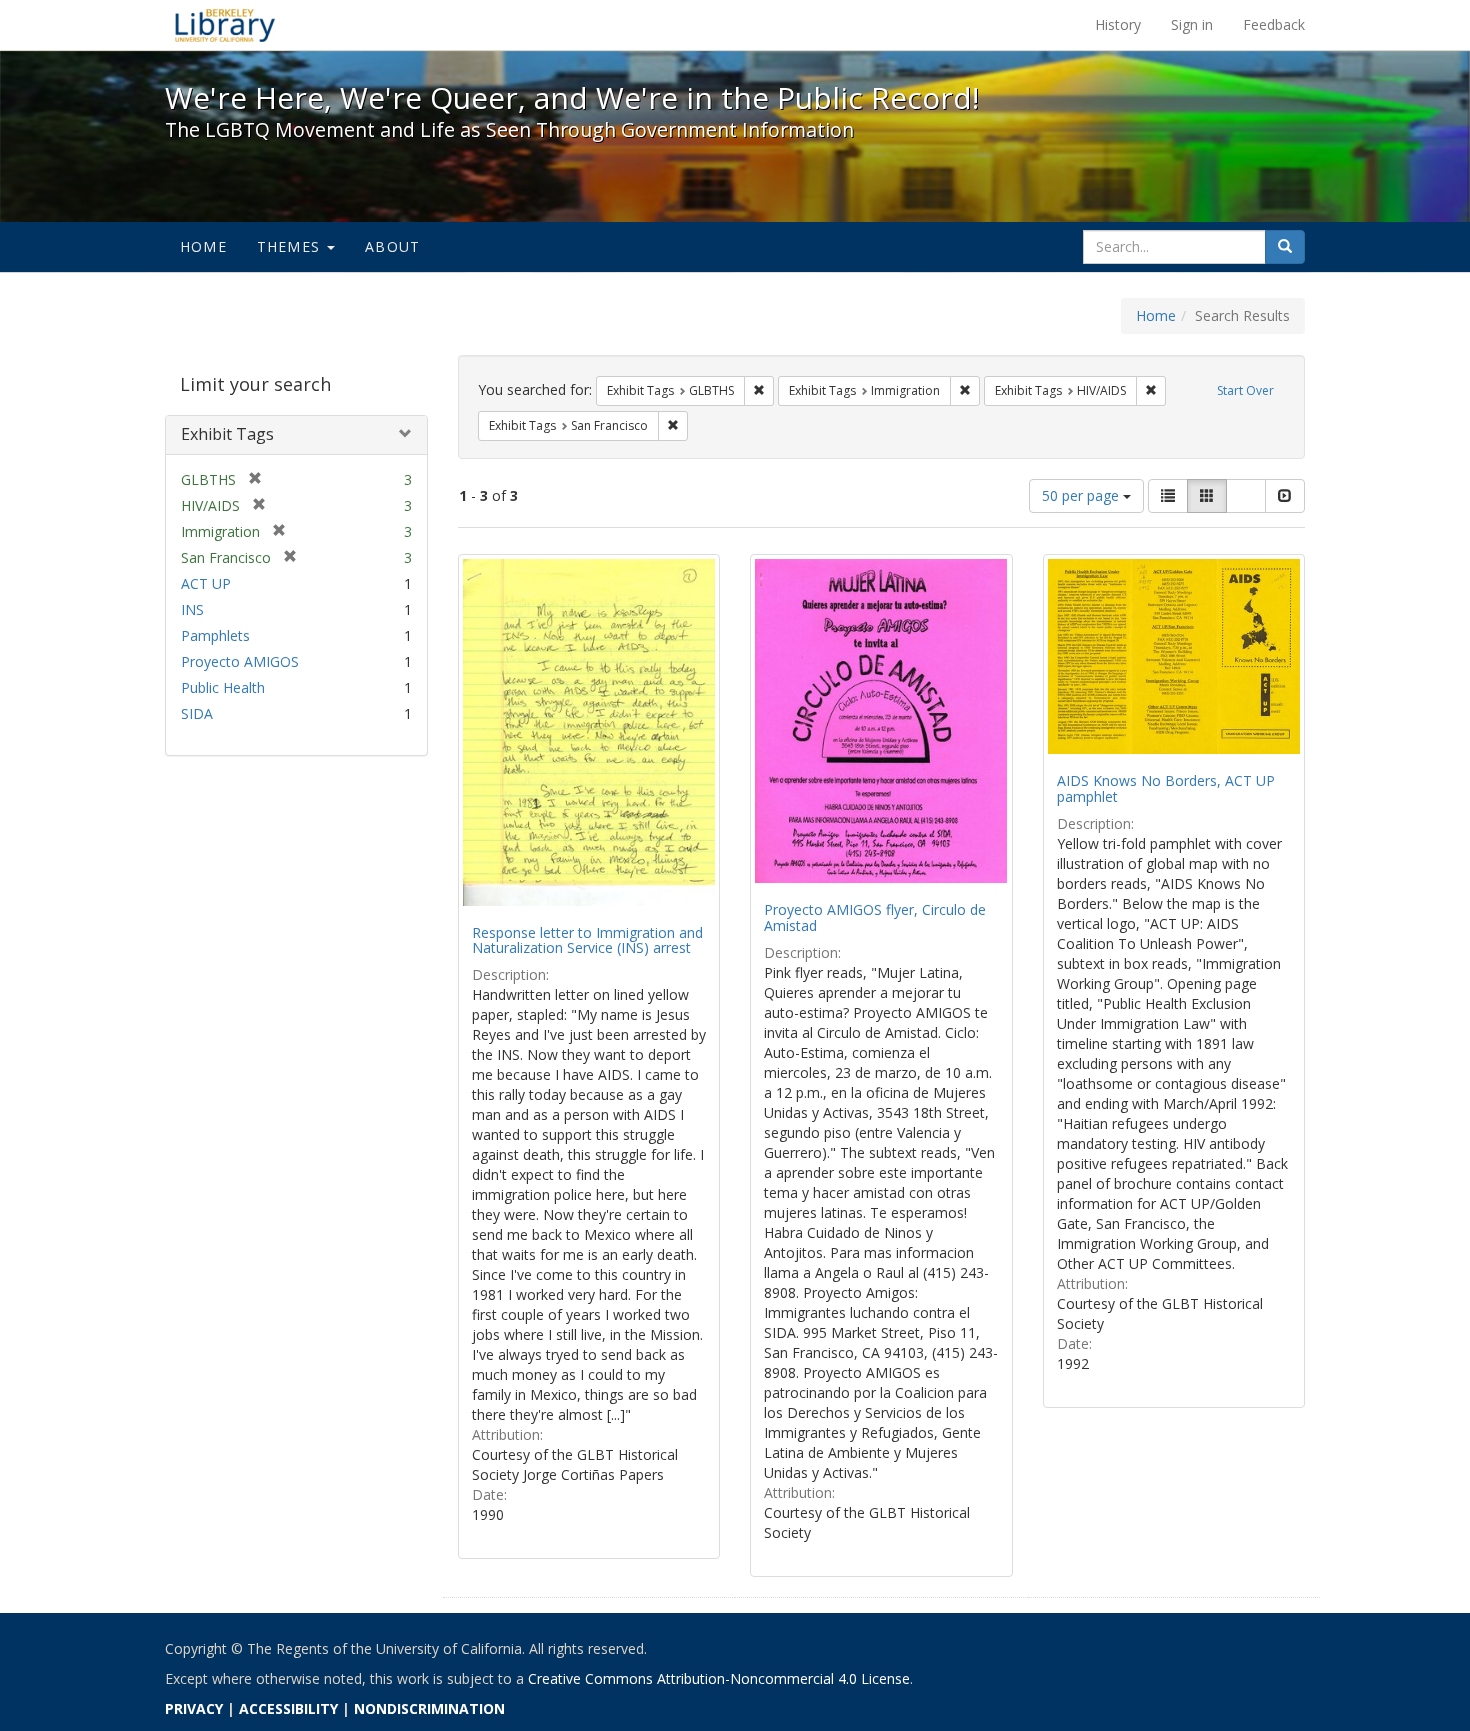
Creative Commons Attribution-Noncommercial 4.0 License (719, 1678)
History (1118, 24)
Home (203, 246)
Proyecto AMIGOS (240, 661)
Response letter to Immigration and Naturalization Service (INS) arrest (587, 940)
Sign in (1192, 24)
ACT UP (206, 583)
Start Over (1245, 390)
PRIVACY (194, 1708)
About (392, 246)
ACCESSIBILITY (288, 1708)
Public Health (223, 687)
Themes (291, 246)
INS (192, 609)
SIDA (197, 713)
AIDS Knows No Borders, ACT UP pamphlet (1166, 788)
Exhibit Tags (227, 434)
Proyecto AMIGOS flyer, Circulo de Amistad (875, 917)
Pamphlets (215, 635)
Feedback (1274, 24)
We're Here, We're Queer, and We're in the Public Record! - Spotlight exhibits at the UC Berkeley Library (225, 25)
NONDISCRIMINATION (429, 1708)
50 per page (1082, 495)
